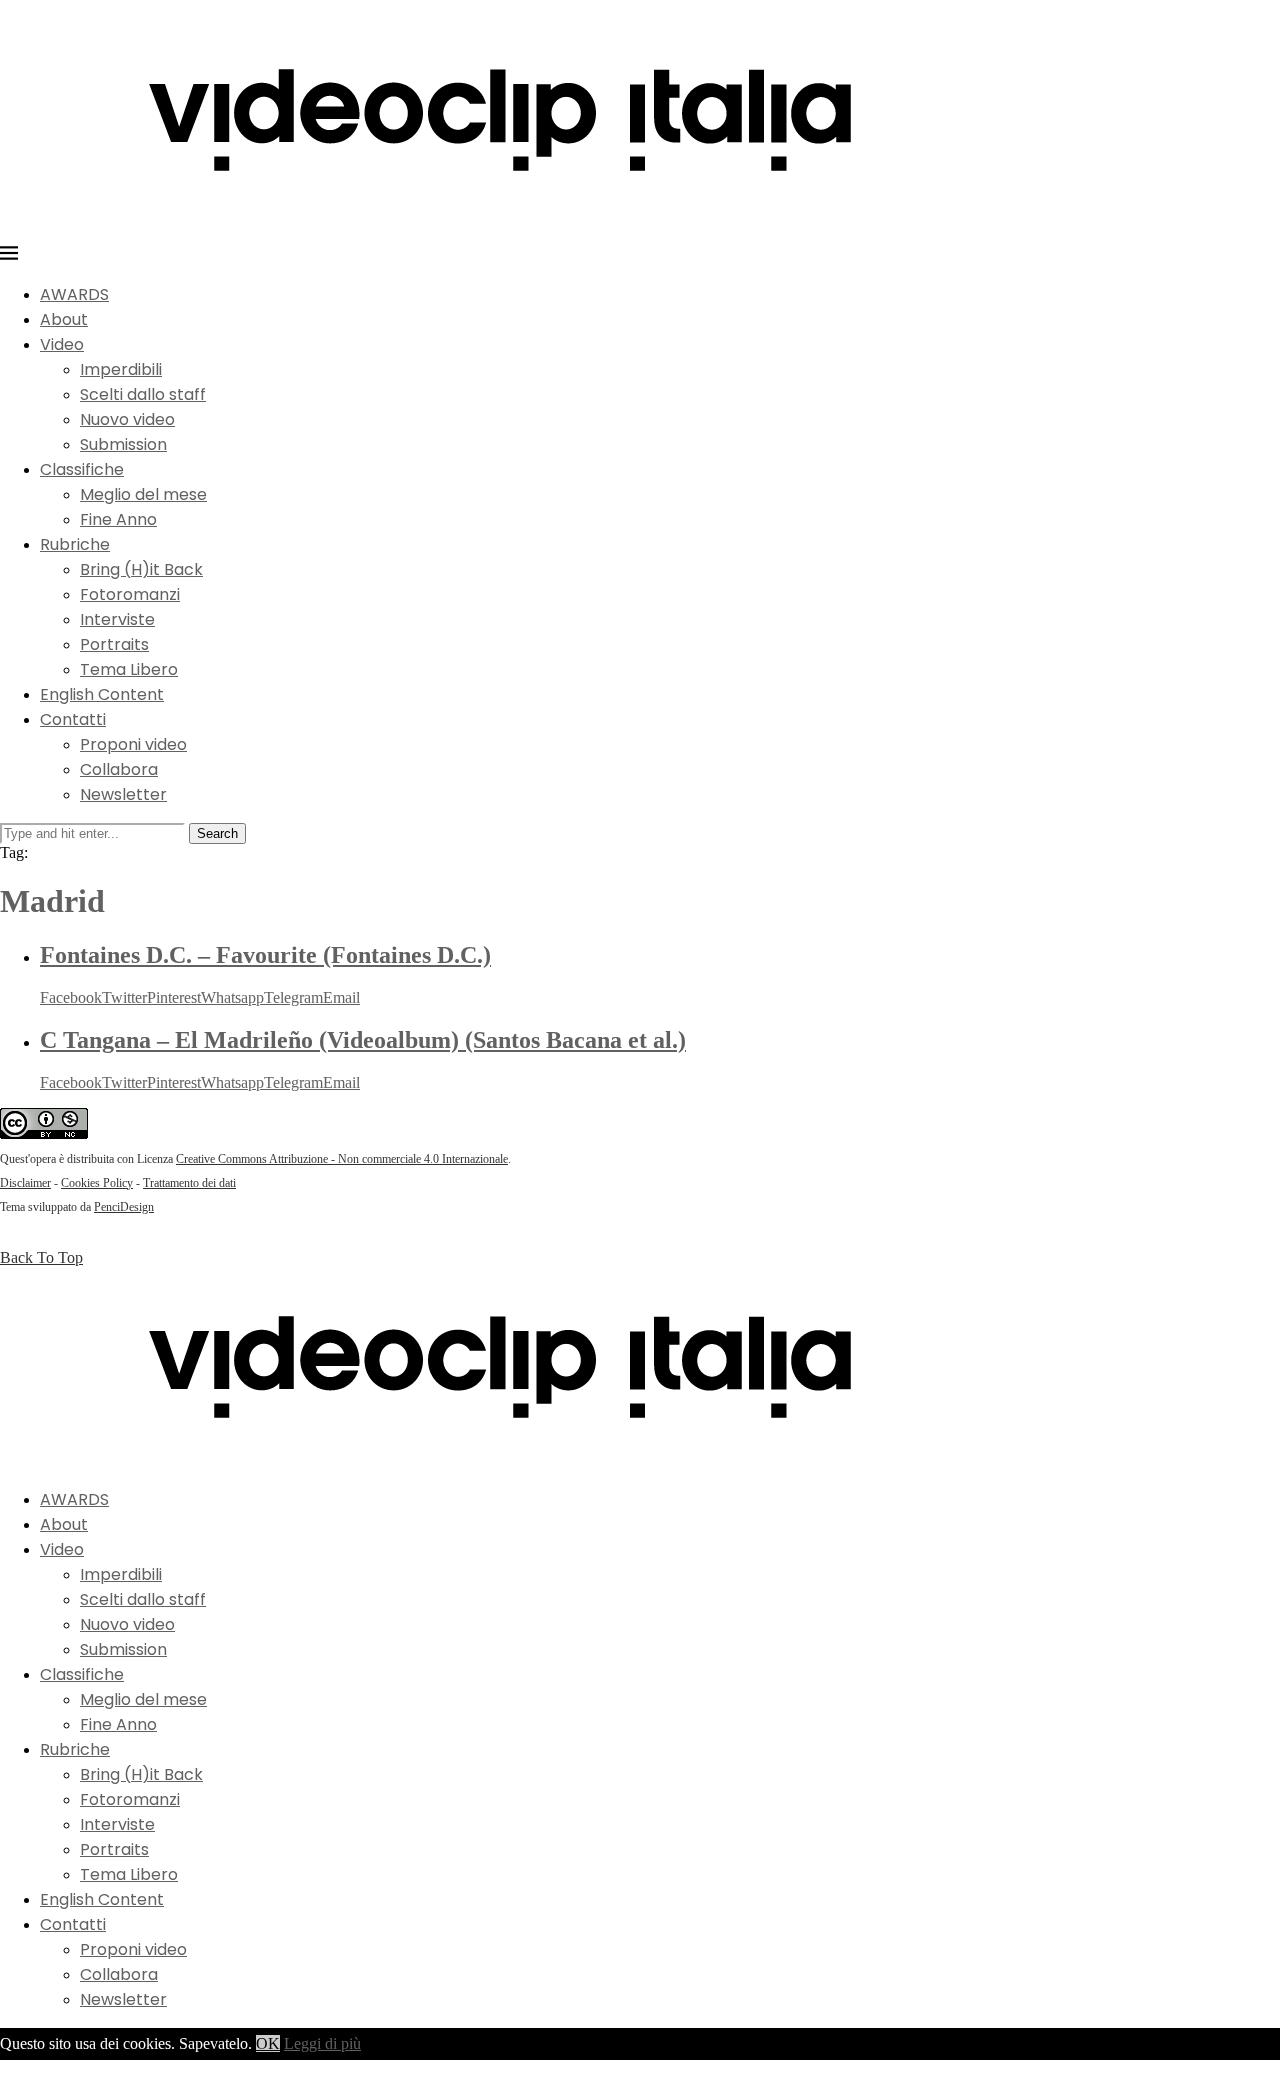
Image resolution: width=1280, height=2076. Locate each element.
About (64, 319)
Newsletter (123, 794)
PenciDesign (124, 1207)
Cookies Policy (97, 1183)
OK (268, 2043)
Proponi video (133, 744)
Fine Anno (118, 519)
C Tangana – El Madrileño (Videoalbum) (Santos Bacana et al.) (363, 1040)
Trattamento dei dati (189, 1183)
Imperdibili (121, 369)
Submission (123, 444)
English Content (102, 694)
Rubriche (75, 544)
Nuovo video (127, 419)
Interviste (117, 619)
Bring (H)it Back (141, 569)
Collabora (119, 769)
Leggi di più (322, 2043)
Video (62, 344)
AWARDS (74, 294)
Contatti (73, 719)
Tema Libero (129, 669)
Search (217, 833)
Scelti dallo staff (143, 394)
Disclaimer (25, 1183)
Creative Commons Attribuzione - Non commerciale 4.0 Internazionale (342, 1159)
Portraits (114, 644)
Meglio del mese (143, 494)
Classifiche (82, 469)
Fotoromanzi (130, 594)
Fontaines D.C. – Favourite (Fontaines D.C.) (265, 955)
